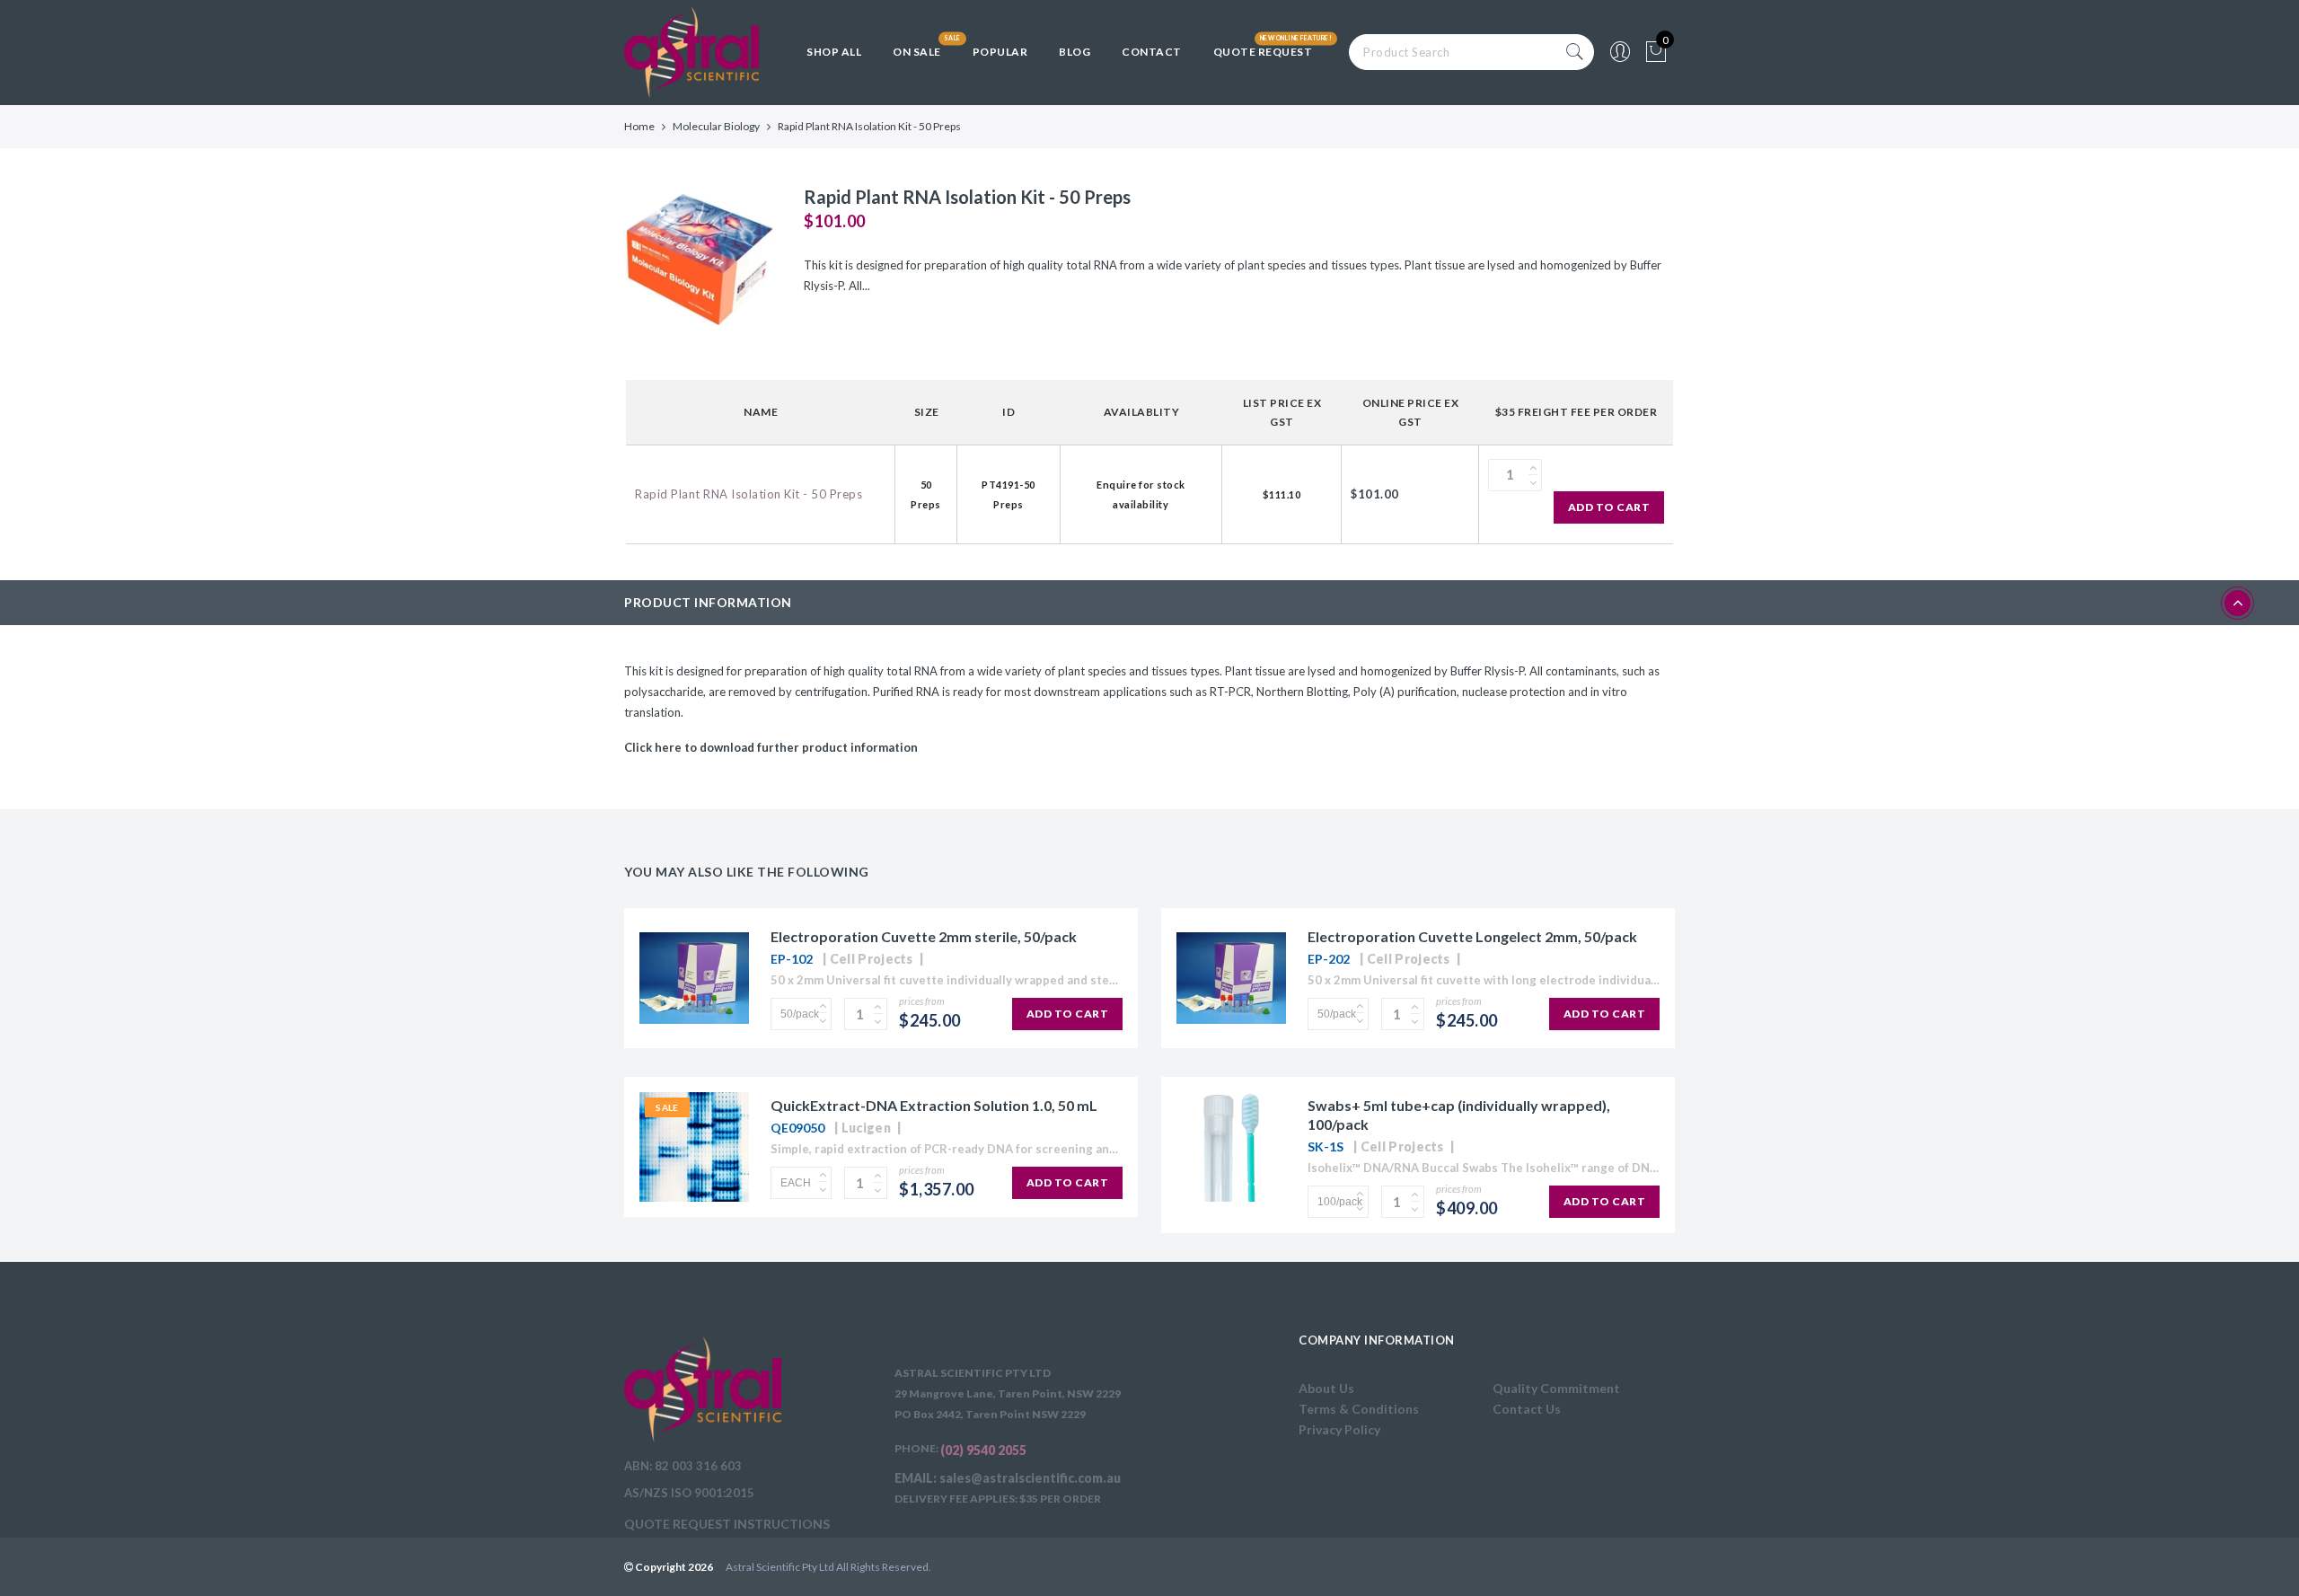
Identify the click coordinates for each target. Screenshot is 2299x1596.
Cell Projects (872, 959)
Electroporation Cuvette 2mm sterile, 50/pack (924, 936)
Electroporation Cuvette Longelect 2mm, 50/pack (1472, 936)
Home (639, 126)
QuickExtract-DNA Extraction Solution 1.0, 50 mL (934, 1105)
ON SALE (917, 52)
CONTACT (1152, 52)
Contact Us (1527, 1409)
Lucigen (866, 1128)
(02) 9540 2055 (983, 1450)
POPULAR (1000, 52)
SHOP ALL (834, 52)
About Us (1326, 1388)
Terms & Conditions (1359, 1409)
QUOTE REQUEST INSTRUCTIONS (727, 1524)
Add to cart (1609, 507)
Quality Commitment (1556, 1388)
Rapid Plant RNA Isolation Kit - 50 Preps (749, 494)
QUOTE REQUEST (1263, 52)
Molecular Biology (716, 126)
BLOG (1075, 52)
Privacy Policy (1339, 1429)
